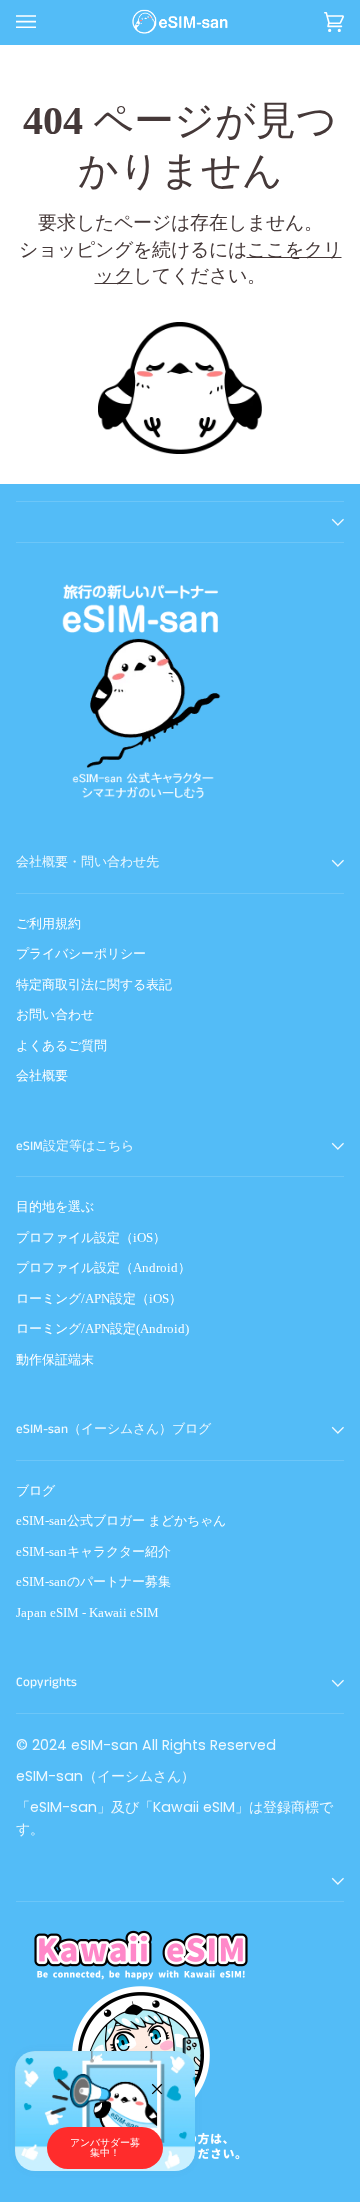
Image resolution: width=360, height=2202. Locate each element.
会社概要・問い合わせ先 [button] (87, 862)
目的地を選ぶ (55, 1206)
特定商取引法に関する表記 (94, 984)
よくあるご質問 (61, 1045)
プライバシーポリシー (81, 953)
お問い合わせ (55, 1014)
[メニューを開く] (46, 22)
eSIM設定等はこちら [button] (75, 1146)
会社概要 (42, 1075)
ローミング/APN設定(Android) (102, 1328)
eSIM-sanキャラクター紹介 (93, 1551)
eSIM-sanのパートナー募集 (93, 1581)
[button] (180, 522)
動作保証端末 (55, 1359)
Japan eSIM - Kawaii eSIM (87, 1612)
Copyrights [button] (46, 1682)
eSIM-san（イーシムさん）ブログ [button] (113, 1429)
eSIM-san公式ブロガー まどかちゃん (121, 1520)
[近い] (165, 2080)
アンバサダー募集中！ (105, 2147)
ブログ (35, 1490)
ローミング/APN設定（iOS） (99, 1298)
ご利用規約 (48, 923)
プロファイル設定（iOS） (91, 1237)
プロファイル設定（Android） (103, 1267)
